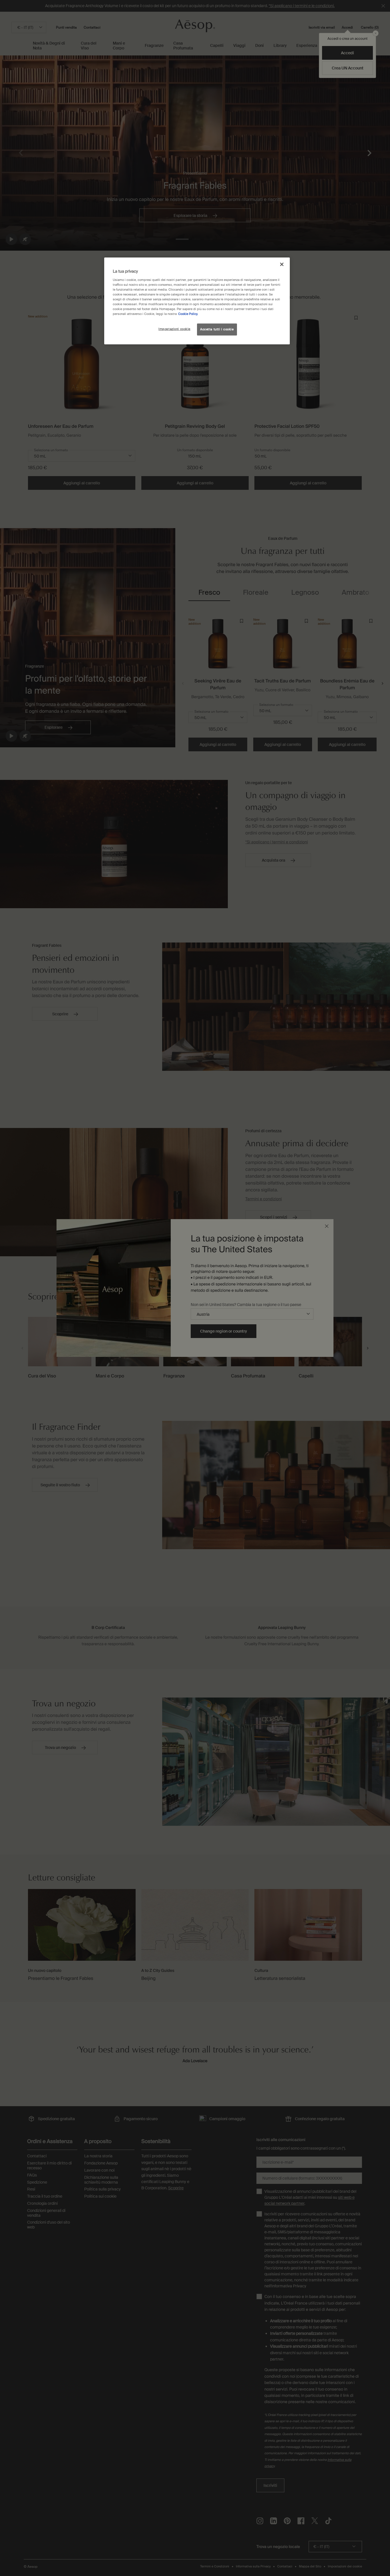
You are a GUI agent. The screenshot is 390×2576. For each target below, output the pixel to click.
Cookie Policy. (188, 314)
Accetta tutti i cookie (217, 329)
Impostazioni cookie (174, 329)
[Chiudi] (282, 264)
